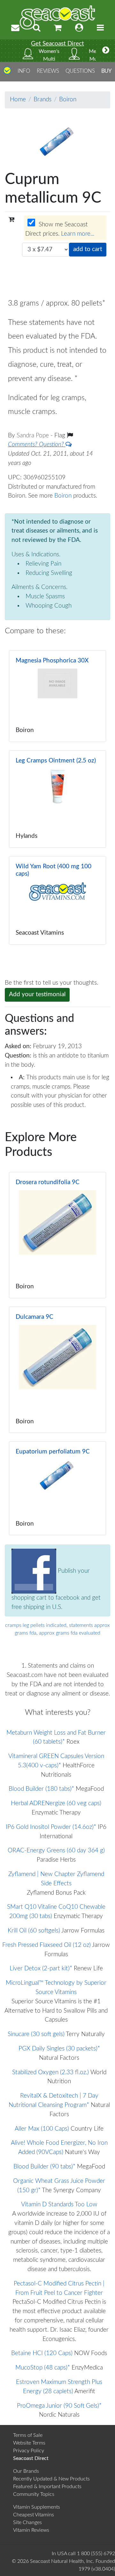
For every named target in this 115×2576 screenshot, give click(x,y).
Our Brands (26, 2471)
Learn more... (78, 234)
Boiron (68, 100)
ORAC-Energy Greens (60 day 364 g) (56, 1851)
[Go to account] (79, 28)
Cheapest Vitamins (34, 2515)
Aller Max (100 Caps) (42, 2129)
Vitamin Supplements (37, 2507)
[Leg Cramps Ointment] (57, 799)
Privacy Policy (29, 2451)
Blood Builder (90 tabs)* (44, 2167)
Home (18, 100)
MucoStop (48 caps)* (43, 2368)
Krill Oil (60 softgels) (34, 1931)
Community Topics (34, 2494)
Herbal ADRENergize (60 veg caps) (56, 1803)
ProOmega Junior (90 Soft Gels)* (59, 2406)
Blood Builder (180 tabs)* (41, 1789)
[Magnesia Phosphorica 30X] (57, 696)
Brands (42, 100)
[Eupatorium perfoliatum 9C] (57, 1488)
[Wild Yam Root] (57, 900)
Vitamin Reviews (31, 2530)
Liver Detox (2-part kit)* (41, 1969)
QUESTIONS (80, 71)
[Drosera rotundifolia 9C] (57, 1235)
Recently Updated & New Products (51, 2479)
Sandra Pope (34, 436)
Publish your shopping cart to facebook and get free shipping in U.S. (56, 1589)
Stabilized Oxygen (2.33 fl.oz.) (50, 2072)
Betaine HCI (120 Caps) (42, 2353)
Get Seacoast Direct (57, 44)
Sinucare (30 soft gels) (36, 2034)
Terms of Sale (28, 2435)
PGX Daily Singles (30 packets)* (59, 2049)
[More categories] (106, 51)
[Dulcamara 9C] (57, 1370)
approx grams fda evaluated (70, 1633)
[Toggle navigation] (100, 28)
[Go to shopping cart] (58, 28)
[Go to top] (7, 73)
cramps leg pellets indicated (36, 1625)
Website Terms (29, 2443)
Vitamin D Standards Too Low (59, 2205)
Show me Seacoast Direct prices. (60, 229)
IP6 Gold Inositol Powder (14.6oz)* (51, 1827)
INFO (24, 71)
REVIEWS (48, 71)
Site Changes (27, 2522)
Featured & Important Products (47, 2487)
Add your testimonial (37, 994)
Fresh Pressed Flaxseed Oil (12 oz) (46, 1945)
